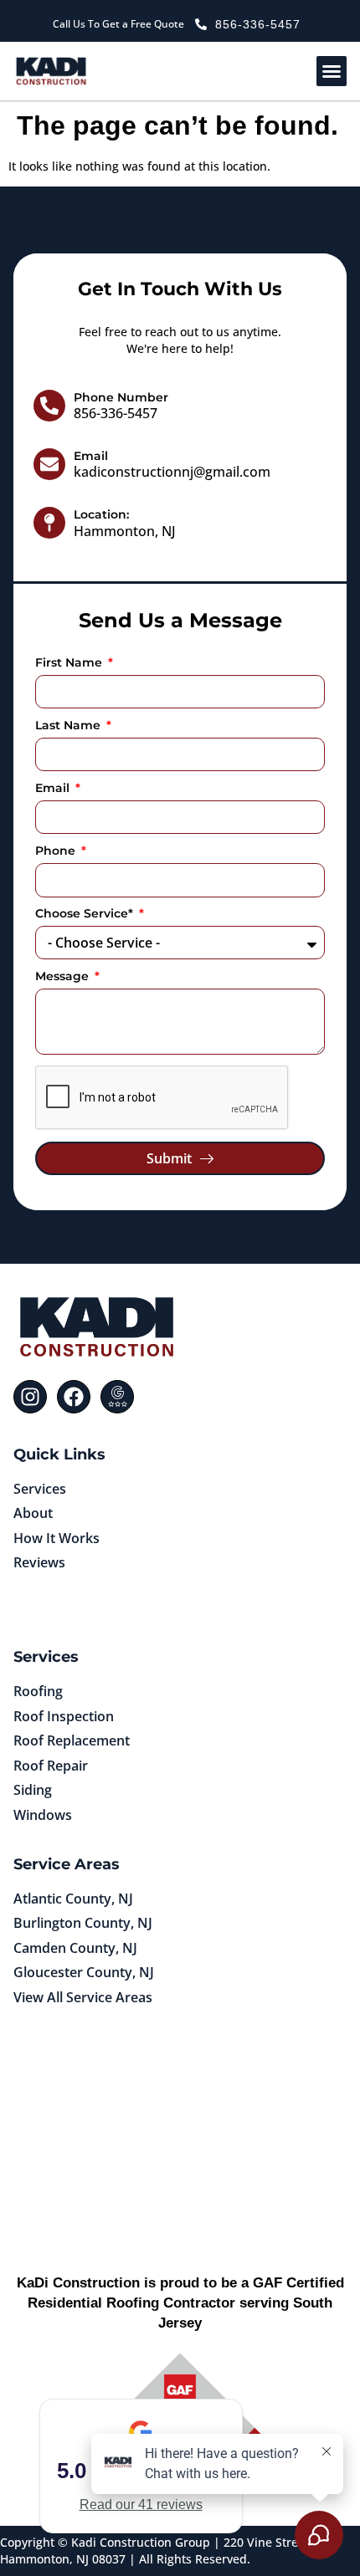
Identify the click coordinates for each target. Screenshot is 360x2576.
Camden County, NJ (75, 1948)
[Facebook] (74, 1397)
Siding (33, 1790)
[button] (332, 71)
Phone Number (121, 397)
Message (64, 977)
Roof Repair (51, 1766)
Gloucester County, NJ (84, 1972)
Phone (57, 851)
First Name (70, 663)
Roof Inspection (64, 1716)
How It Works (57, 1538)
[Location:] (49, 523)
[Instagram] (30, 1397)
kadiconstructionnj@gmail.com (172, 472)
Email (91, 456)
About (33, 1513)
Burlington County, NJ (83, 1923)
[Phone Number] (49, 406)
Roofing (38, 1691)
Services (40, 1489)
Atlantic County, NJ (73, 1899)
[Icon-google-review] (117, 1397)
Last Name (69, 726)
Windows (43, 1815)
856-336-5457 (116, 413)
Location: (101, 514)
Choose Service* (86, 914)
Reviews (39, 1562)
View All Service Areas (83, 1997)
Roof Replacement (72, 1740)
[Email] (49, 464)
